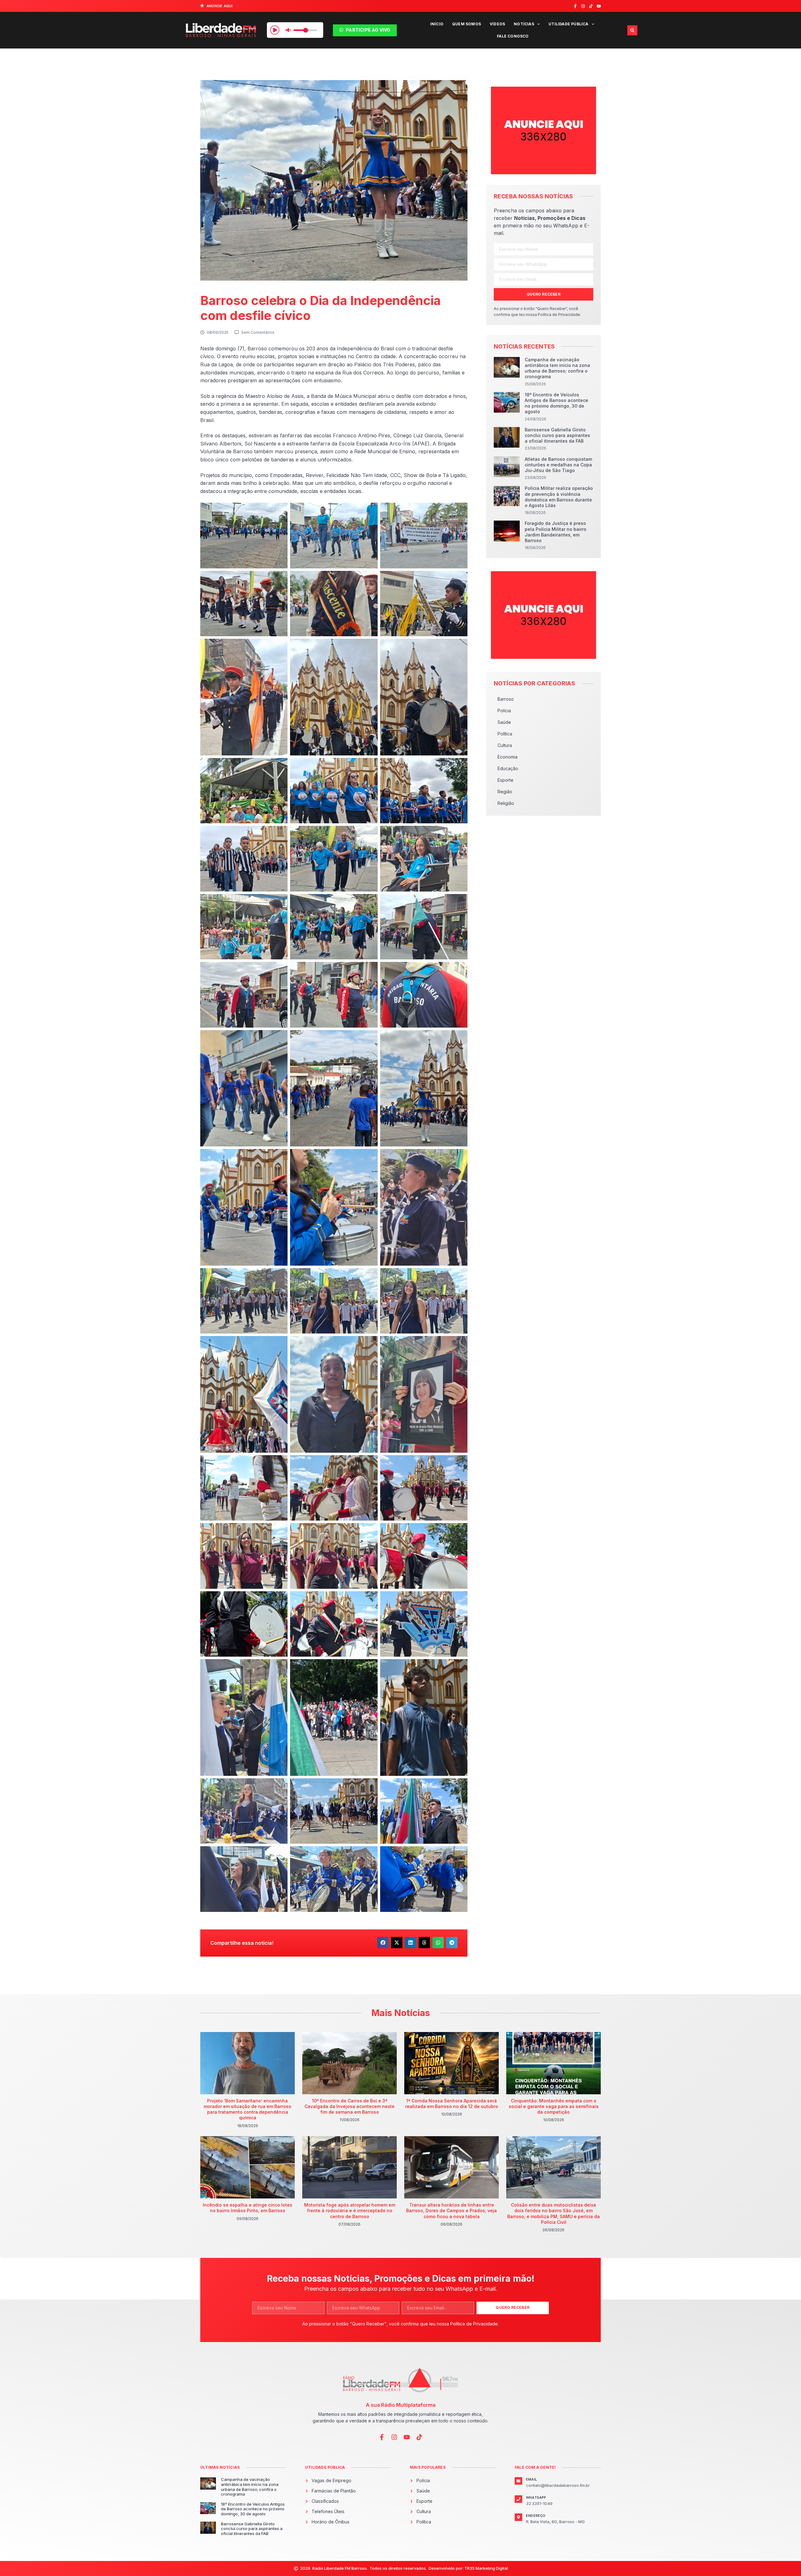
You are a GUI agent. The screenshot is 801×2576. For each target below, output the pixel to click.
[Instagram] (583, 6)
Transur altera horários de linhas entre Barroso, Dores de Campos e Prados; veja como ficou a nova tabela (452, 2210)
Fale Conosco (513, 36)
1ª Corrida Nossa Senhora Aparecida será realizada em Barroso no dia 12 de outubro (452, 2103)
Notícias (524, 24)
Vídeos (497, 24)
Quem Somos (467, 24)
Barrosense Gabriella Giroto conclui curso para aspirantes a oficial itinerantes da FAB (557, 435)
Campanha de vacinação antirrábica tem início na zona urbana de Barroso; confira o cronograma (557, 368)
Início (437, 24)
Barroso (506, 699)
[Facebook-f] (575, 6)
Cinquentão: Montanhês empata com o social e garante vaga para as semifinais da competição (554, 2106)
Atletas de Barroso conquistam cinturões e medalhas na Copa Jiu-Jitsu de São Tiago (558, 465)
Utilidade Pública (568, 24)
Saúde (504, 722)
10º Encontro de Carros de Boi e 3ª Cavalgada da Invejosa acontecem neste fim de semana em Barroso (349, 2106)
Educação (508, 768)
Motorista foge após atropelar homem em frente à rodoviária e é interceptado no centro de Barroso (350, 2210)
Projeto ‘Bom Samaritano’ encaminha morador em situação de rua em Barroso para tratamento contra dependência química (247, 2109)
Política (505, 734)
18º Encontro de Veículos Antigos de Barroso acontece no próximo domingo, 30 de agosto (556, 403)
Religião (506, 803)
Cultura (505, 745)
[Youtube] (599, 6)
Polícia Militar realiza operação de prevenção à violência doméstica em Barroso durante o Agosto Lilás (559, 497)
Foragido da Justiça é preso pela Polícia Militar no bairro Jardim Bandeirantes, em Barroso (556, 532)
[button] (632, 30)
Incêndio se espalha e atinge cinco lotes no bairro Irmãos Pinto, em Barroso (247, 2208)
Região (505, 792)
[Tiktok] (591, 6)
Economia (508, 757)
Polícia (504, 711)
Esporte (505, 780)
